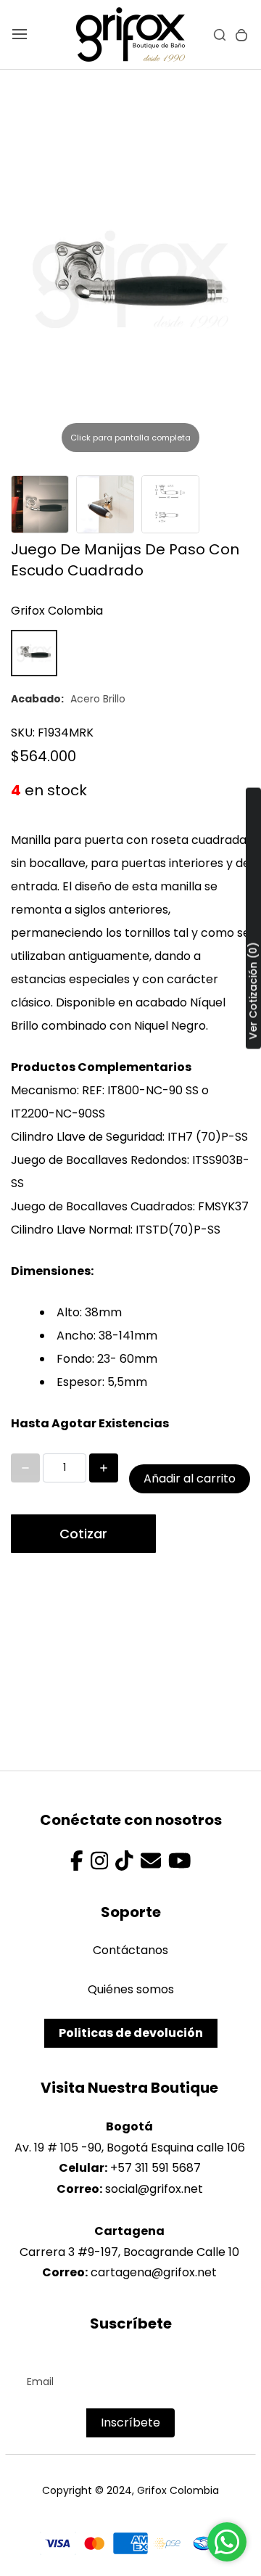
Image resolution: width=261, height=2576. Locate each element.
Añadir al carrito (190, 1478)
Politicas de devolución (131, 2033)
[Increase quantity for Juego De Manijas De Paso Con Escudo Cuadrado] (104, 1468)
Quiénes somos (131, 1989)
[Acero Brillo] (34, 653)
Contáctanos (130, 1950)
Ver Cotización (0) (253, 991)
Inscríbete (130, 2423)
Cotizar (83, 1534)
